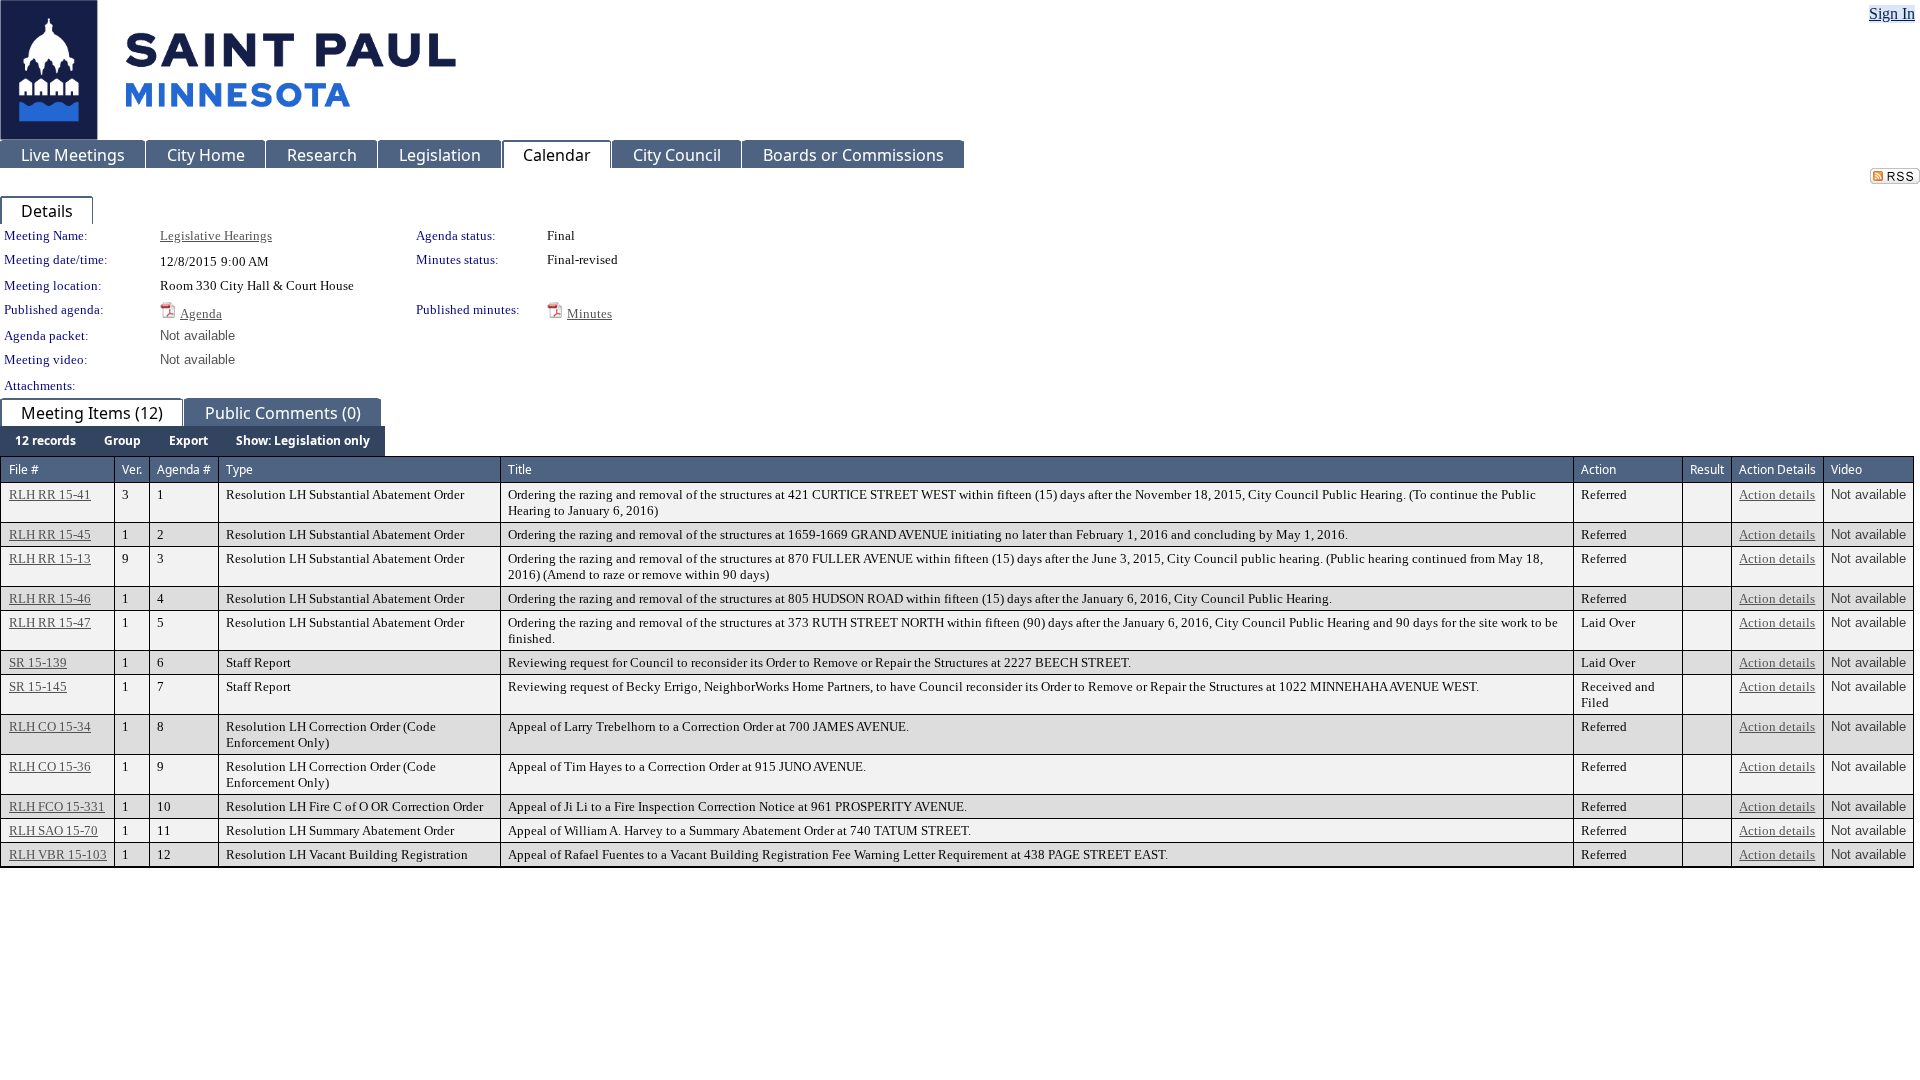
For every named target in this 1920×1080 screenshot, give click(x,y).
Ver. (132, 469)
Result (1707, 469)
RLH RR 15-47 (50, 622)
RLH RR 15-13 (50, 558)
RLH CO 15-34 (50, 726)
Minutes (589, 313)
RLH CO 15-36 (50, 766)
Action (1598, 469)
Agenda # (184, 469)
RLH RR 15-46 (50, 598)
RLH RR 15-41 (50, 494)
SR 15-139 (38, 662)
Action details (1777, 494)
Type (239, 469)
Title (520, 469)
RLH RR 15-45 (50, 534)
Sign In (1892, 13)
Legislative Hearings (216, 235)
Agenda (201, 313)
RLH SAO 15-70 (53, 830)
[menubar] (192, 441)
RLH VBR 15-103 (58, 854)
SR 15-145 (38, 686)
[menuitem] (45, 441)
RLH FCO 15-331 (57, 806)
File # (24, 469)
